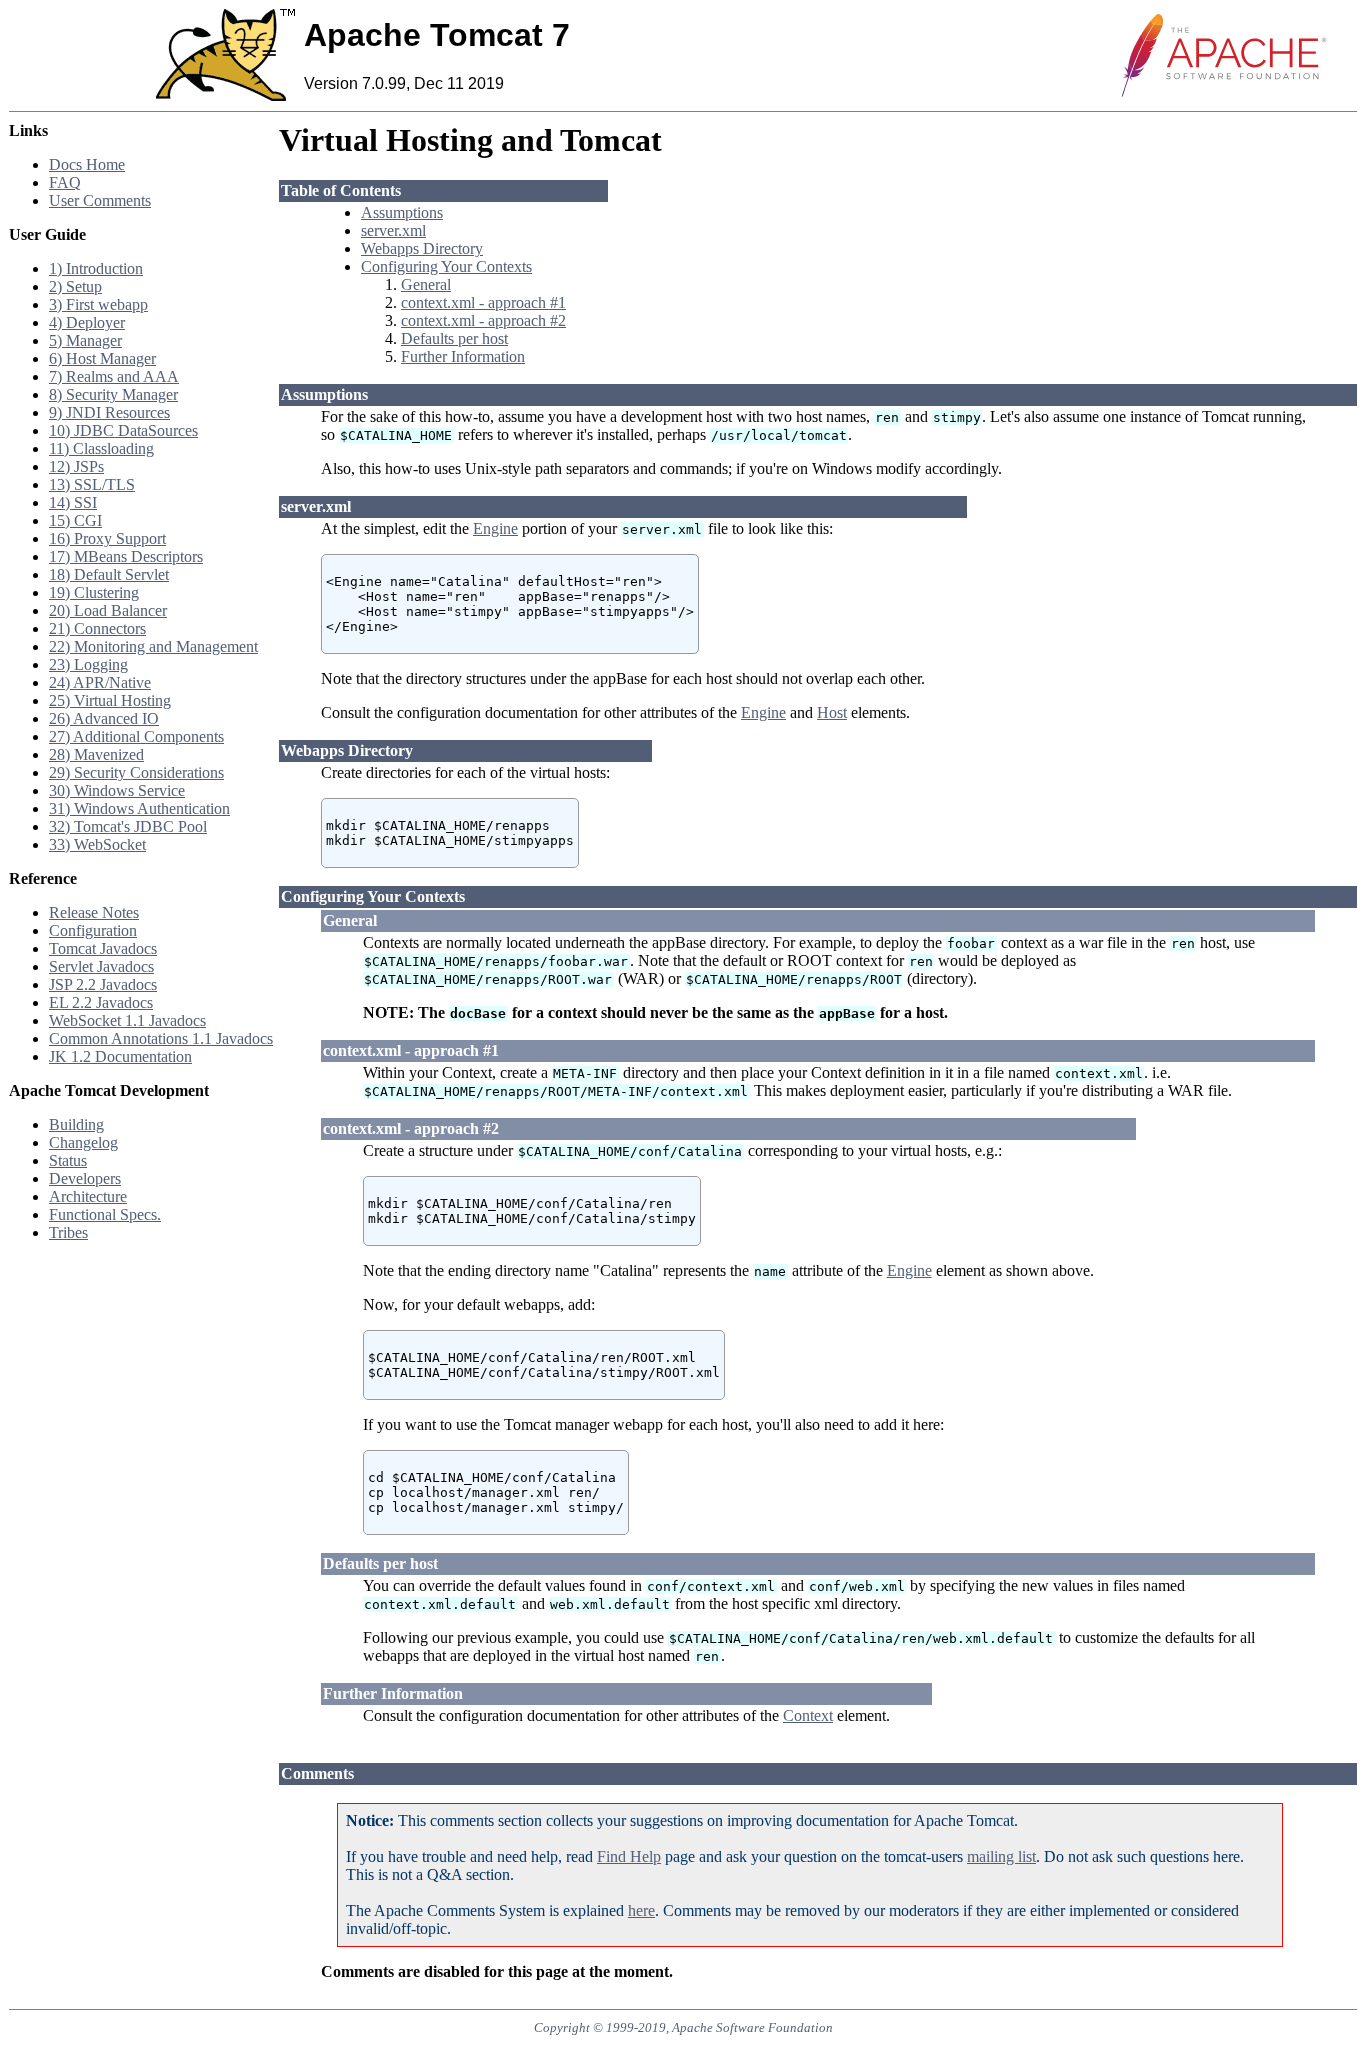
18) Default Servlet (109, 574)
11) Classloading (101, 448)
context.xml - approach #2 (483, 320)
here (641, 1910)
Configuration (93, 930)
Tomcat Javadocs (103, 948)
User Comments (100, 200)
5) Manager (85, 340)
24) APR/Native (100, 682)
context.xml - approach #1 (483, 302)
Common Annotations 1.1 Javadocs (161, 1038)
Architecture (88, 1196)
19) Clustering (94, 592)
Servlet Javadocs (101, 966)
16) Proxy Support (107, 538)
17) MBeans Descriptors (126, 556)
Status (68, 1160)
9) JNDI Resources (109, 412)
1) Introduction (96, 268)
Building (76, 1124)
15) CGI (75, 520)
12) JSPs (76, 466)
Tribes (68, 1232)
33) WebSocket (97, 844)
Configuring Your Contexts (446, 266)
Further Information (463, 356)
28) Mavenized (96, 754)
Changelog (83, 1142)
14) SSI (73, 502)
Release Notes (94, 912)
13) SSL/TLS (92, 484)
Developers (85, 1178)
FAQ (65, 182)
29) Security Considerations (136, 772)
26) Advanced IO (104, 718)
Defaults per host (454, 338)
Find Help (629, 1856)
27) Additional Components (136, 736)
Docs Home (87, 164)
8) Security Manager (113, 394)
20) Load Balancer (108, 610)
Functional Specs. (105, 1214)
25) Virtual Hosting (110, 700)
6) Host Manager (102, 358)
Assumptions (402, 212)
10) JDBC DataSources (123, 430)
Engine (495, 528)
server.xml (393, 230)
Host (832, 712)
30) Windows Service (117, 790)
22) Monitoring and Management (153, 646)
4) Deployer (87, 322)
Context (808, 1715)
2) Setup (75, 286)
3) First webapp (98, 304)
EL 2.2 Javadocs (101, 1002)
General (426, 284)
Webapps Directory (422, 248)
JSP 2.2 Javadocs (103, 984)
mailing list (1001, 1856)
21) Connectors (97, 628)
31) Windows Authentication (139, 808)
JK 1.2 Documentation (120, 1056)
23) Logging (88, 664)
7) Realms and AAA (114, 376)
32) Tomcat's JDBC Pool (128, 826)
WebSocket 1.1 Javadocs (127, 1020)
